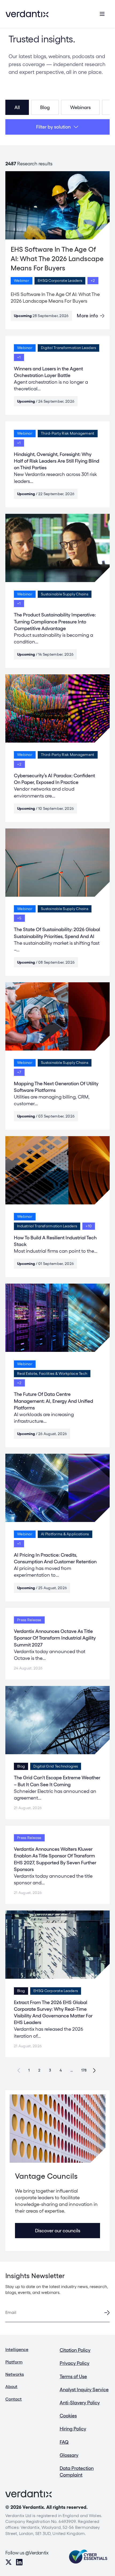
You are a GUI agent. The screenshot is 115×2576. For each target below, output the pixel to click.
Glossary (69, 2455)
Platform (14, 2362)
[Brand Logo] (27, 14)
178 (84, 2070)
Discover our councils (58, 2231)
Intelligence (17, 2349)
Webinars (80, 107)
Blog (45, 107)
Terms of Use (73, 2376)
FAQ (64, 2442)
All (17, 107)
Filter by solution (53, 127)
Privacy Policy (74, 2363)
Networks (15, 2374)
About (11, 2387)
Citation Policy (75, 2350)
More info (87, 316)
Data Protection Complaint (77, 2471)
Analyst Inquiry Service (84, 2389)
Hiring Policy (73, 2429)
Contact (14, 2399)
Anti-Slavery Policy (80, 2403)
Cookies (68, 2416)
